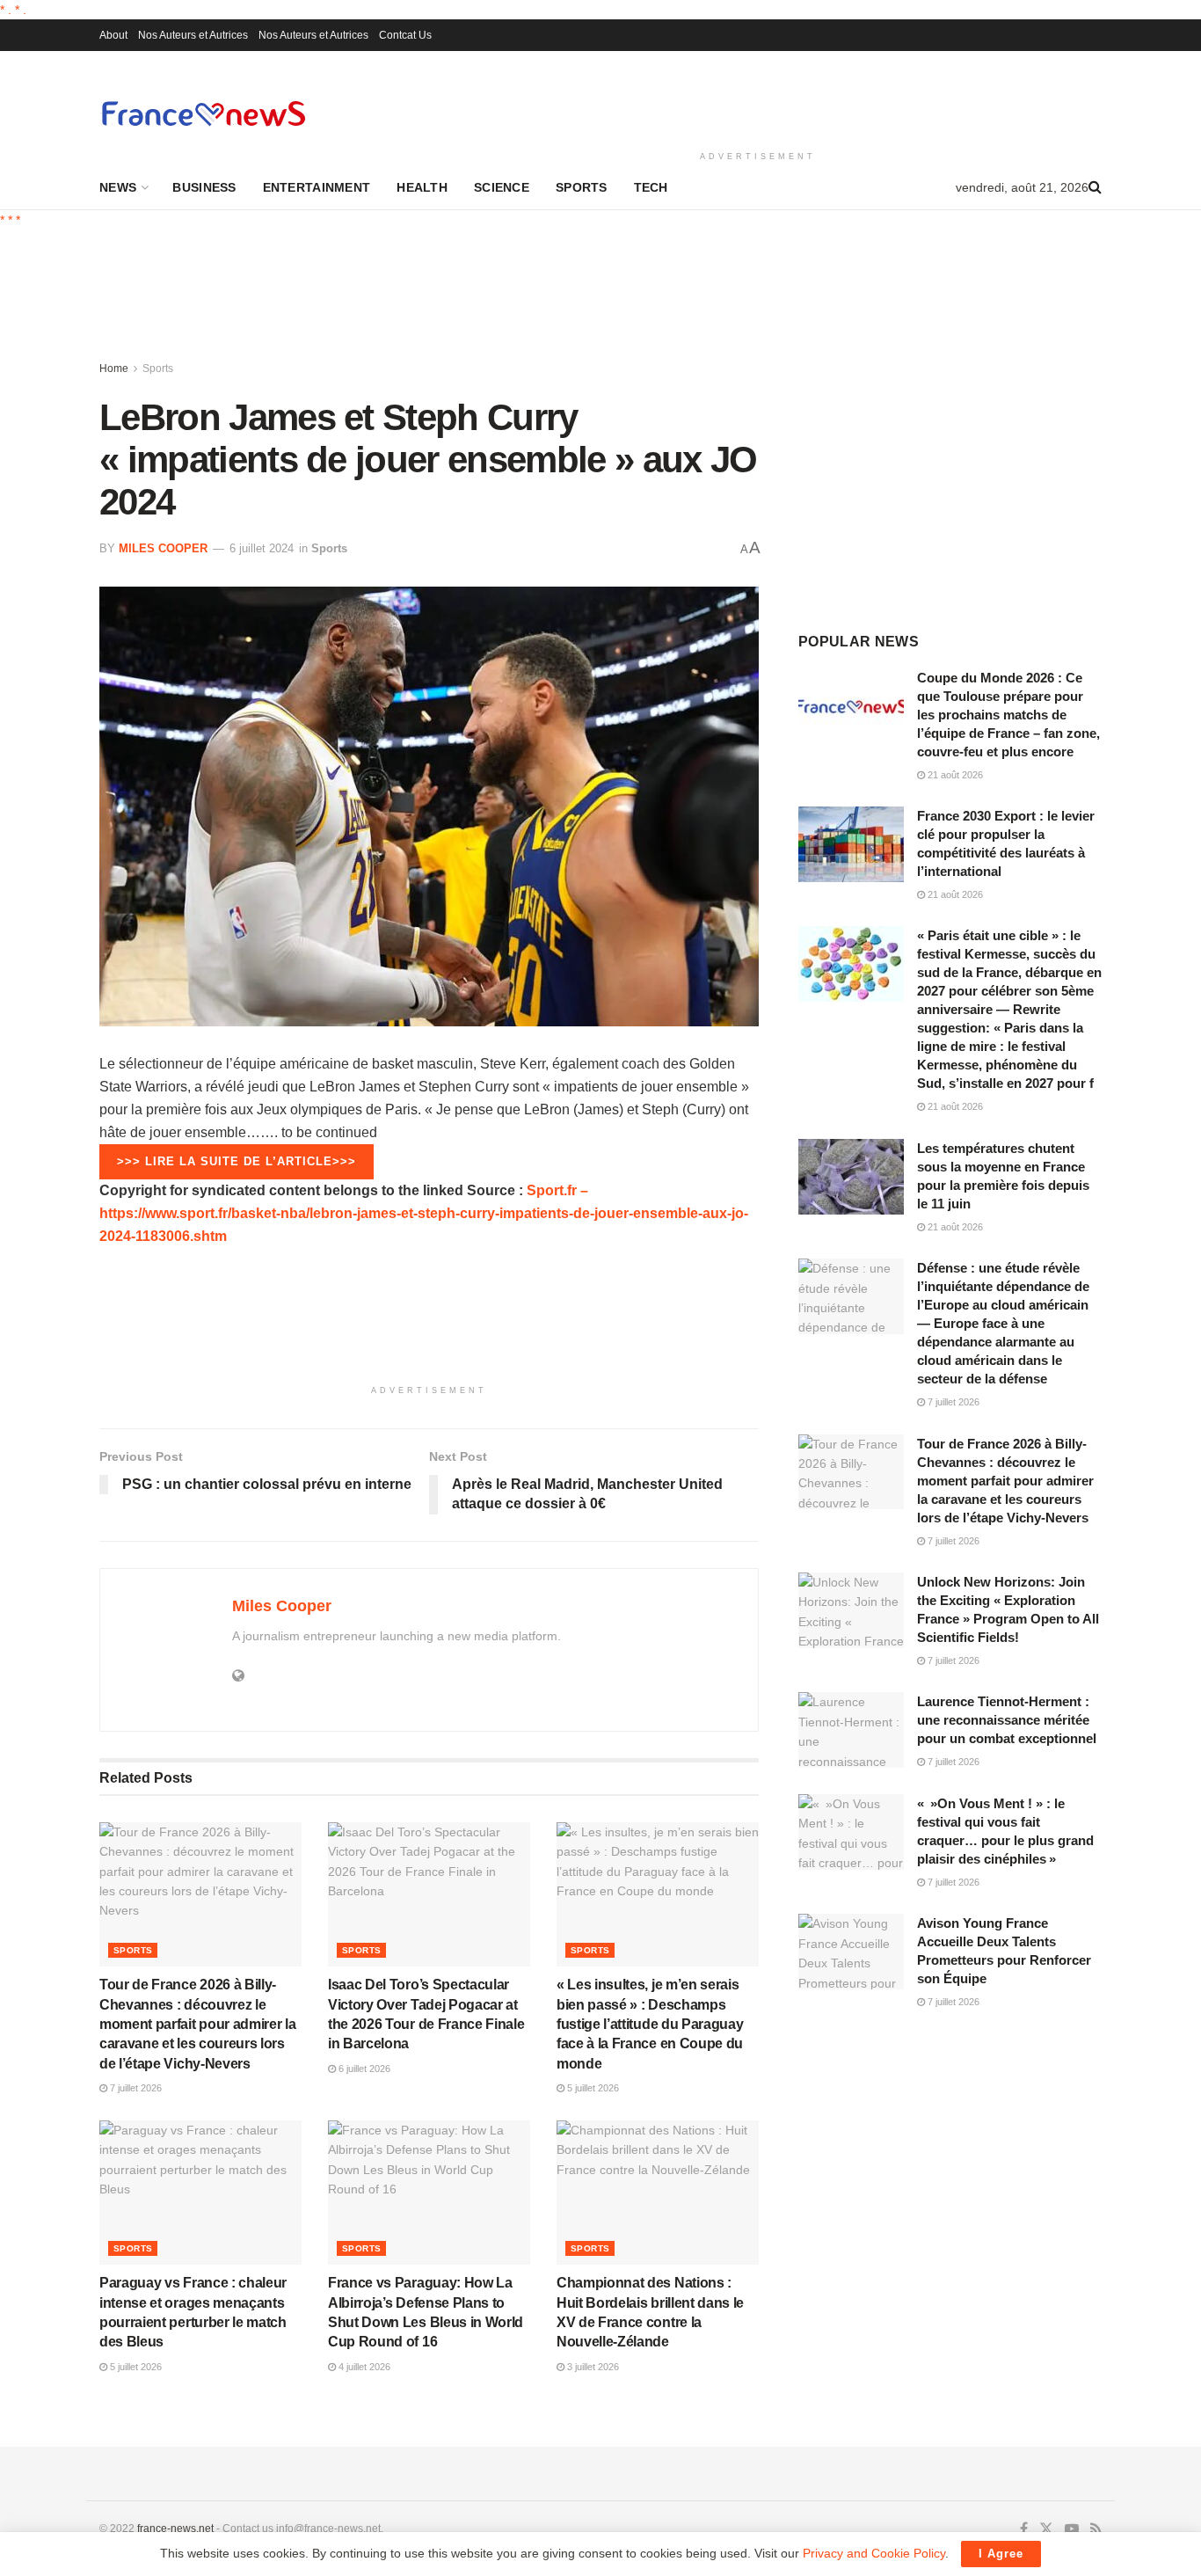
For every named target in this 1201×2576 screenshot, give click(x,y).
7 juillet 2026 (135, 2088)
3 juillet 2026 (592, 2367)
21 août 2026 (954, 775)
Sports (582, 187)
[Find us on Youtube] (1072, 2529)
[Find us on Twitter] (1046, 2529)
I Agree (1001, 2554)
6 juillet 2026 (363, 2069)
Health (422, 187)
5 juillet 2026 (592, 2088)
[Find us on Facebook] (1024, 2529)
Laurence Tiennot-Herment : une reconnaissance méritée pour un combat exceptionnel (1007, 1720)
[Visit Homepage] (203, 113)
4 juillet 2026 (363, 2367)
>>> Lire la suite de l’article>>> (237, 1161)
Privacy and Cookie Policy (874, 2553)
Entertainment (317, 187)
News (118, 187)
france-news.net (175, 2529)
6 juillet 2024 (262, 548)
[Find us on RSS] (1096, 2529)
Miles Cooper (163, 548)
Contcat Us (405, 35)
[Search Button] (1095, 187)
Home (114, 369)
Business (204, 187)
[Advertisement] (758, 98)
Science (502, 187)
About (113, 35)
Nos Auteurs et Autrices (193, 35)
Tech (651, 187)
